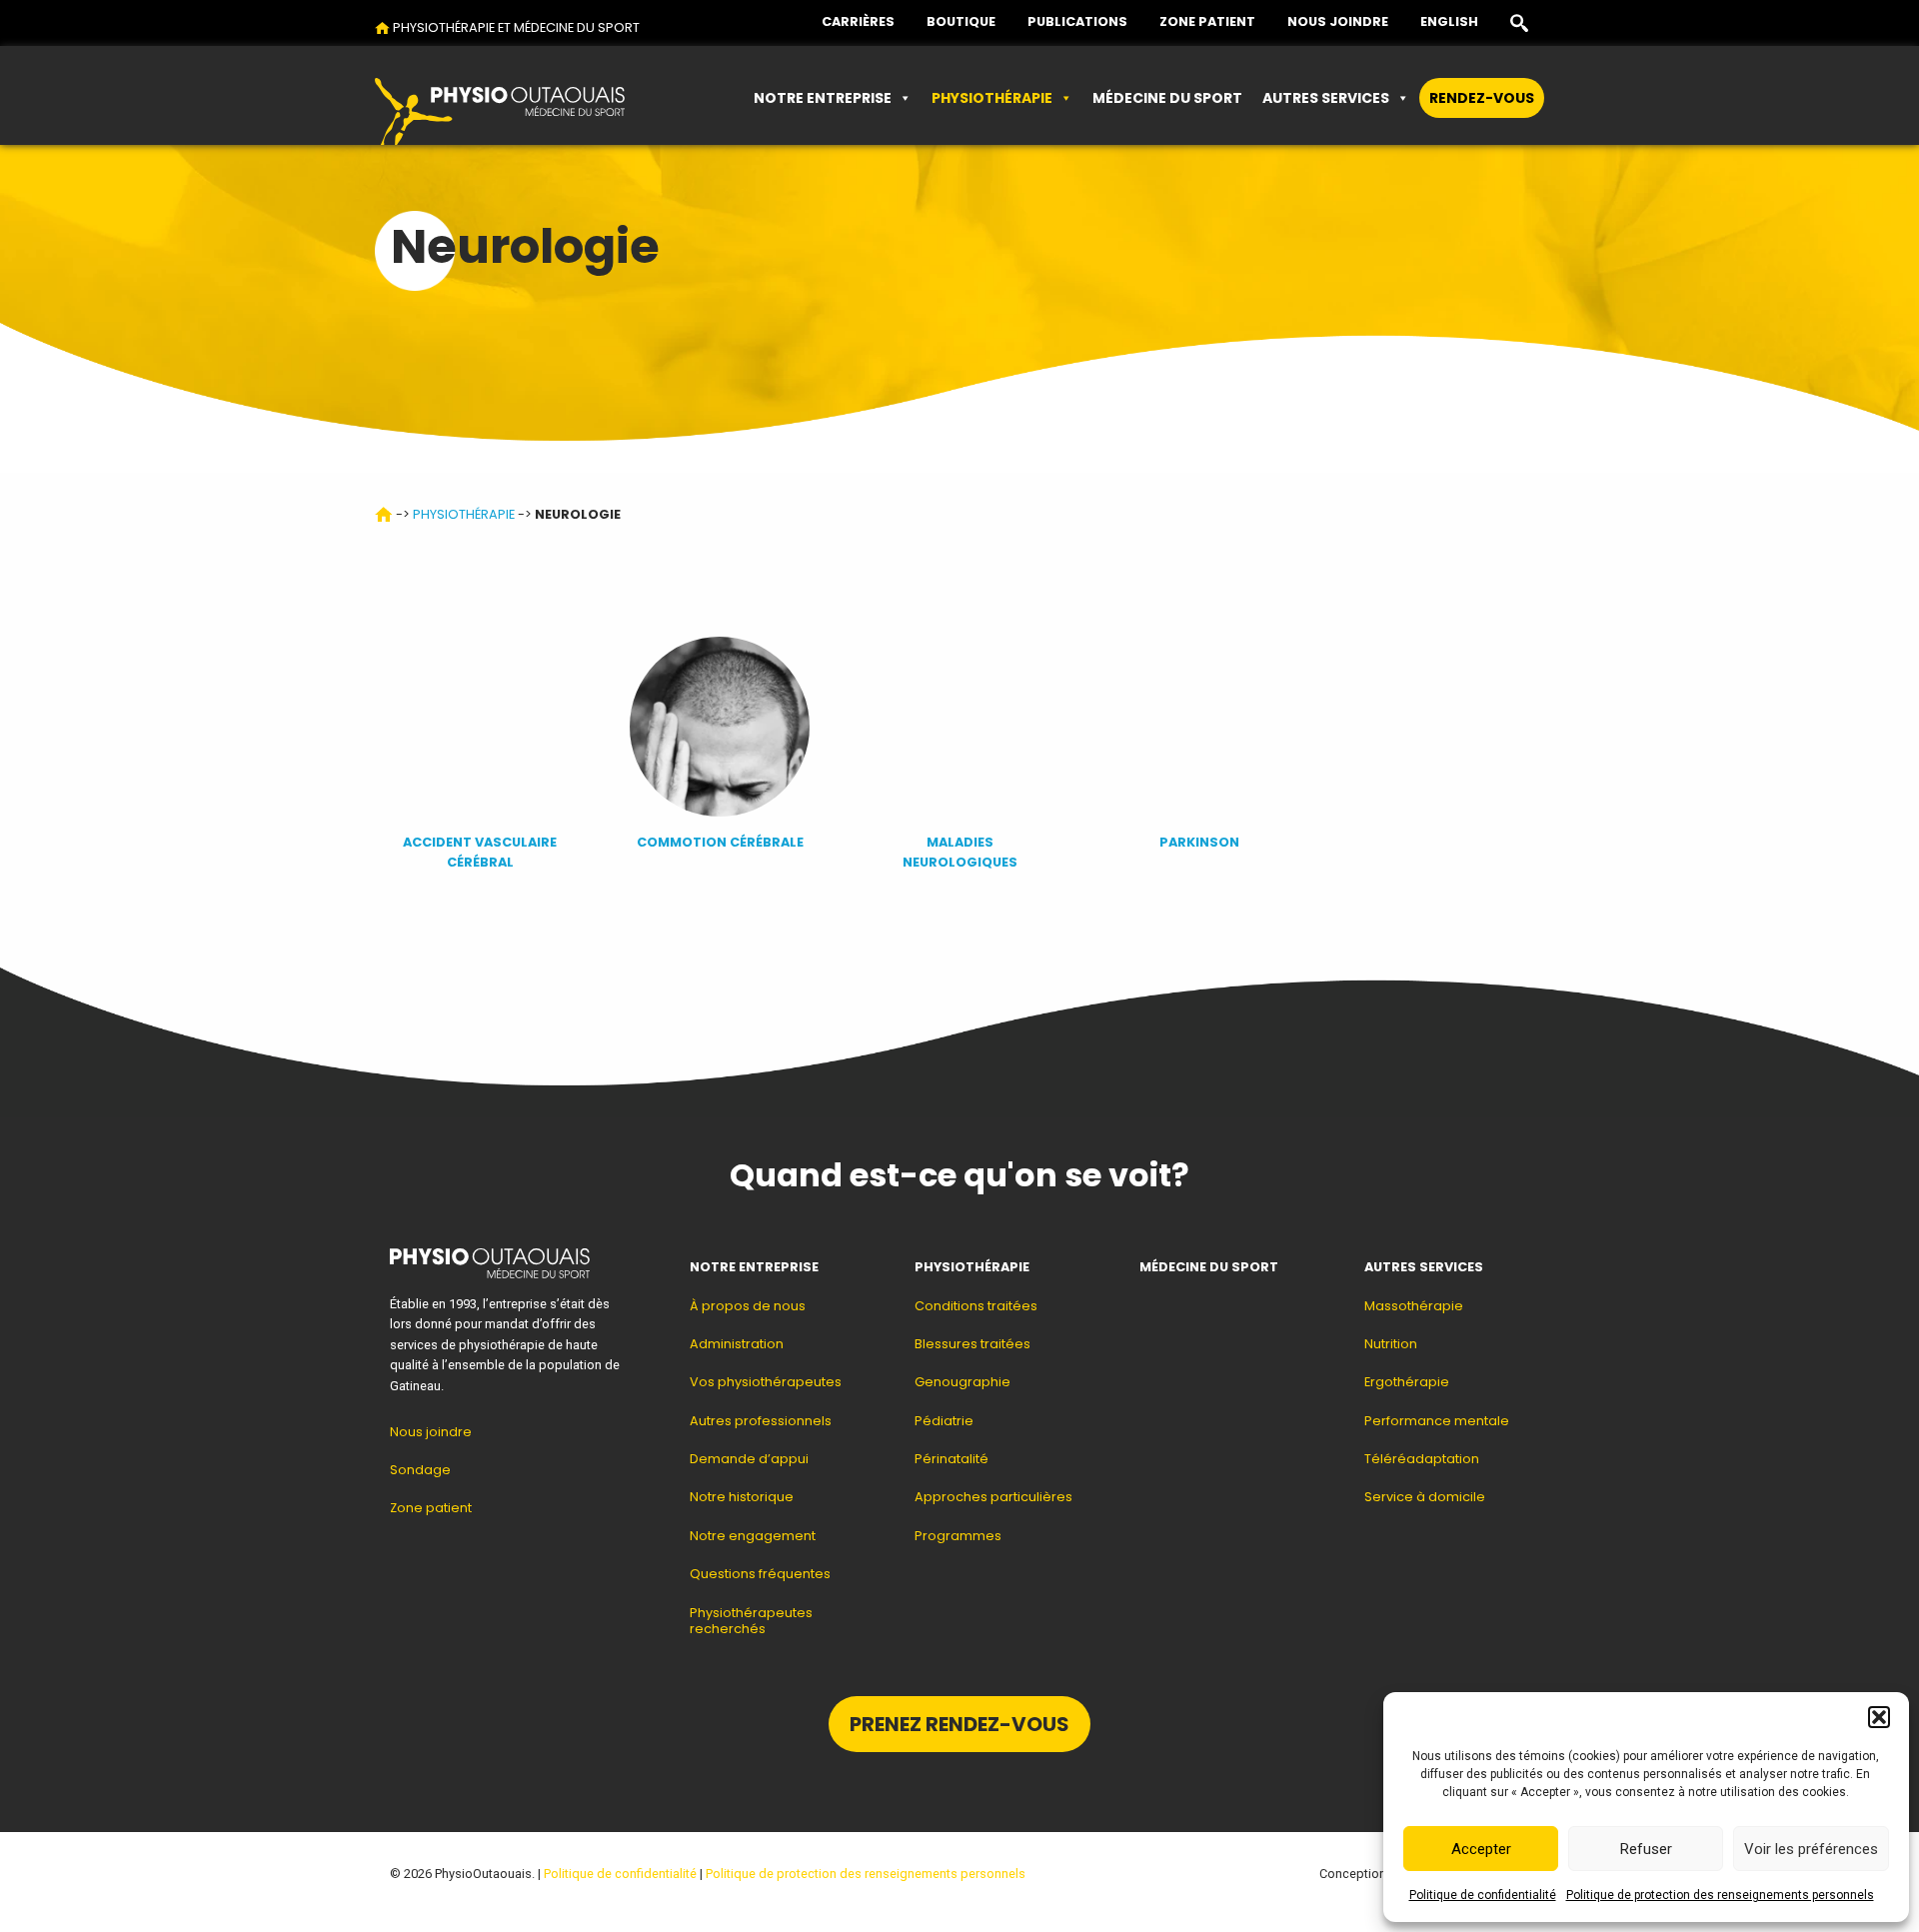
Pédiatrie (944, 1421)
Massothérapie (1414, 1306)
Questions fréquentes (760, 1574)
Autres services (1326, 98)
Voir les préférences (1811, 1849)
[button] (1879, 1717)
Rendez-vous (1482, 98)
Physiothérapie (992, 98)
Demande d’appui (749, 1459)
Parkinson (1199, 842)
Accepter (1481, 1849)
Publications (1077, 21)
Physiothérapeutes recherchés (751, 1621)
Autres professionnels (761, 1421)
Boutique (961, 21)
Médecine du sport (1167, 98)
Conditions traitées (976, 1306)
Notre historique (742, 1497)
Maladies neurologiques (960, 852)
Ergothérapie (1407, 1382)
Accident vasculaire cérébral (480, 852)
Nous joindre (1338, 21)
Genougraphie (962, 1382)
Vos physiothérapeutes (766, 1382)
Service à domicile (1425, 1497)
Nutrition (1391, 1344)
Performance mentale (1437, 1421)
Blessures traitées (972, 1344)
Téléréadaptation (1422, 1459)
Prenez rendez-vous (959, 1724)
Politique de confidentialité (1483, 1895)
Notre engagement (753, 1536)
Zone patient (1207, 21)
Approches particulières (993, 1497)
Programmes (958, 1536)
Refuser (1646, 1849)
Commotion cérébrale (720, 842)
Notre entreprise (823, 98)
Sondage (420, 1470)
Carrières (858, 21)
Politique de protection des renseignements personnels (1720, 1895)
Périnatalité (952, 1459)
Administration (737, 1344)
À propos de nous (748, 1306)
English (1449, 21)
